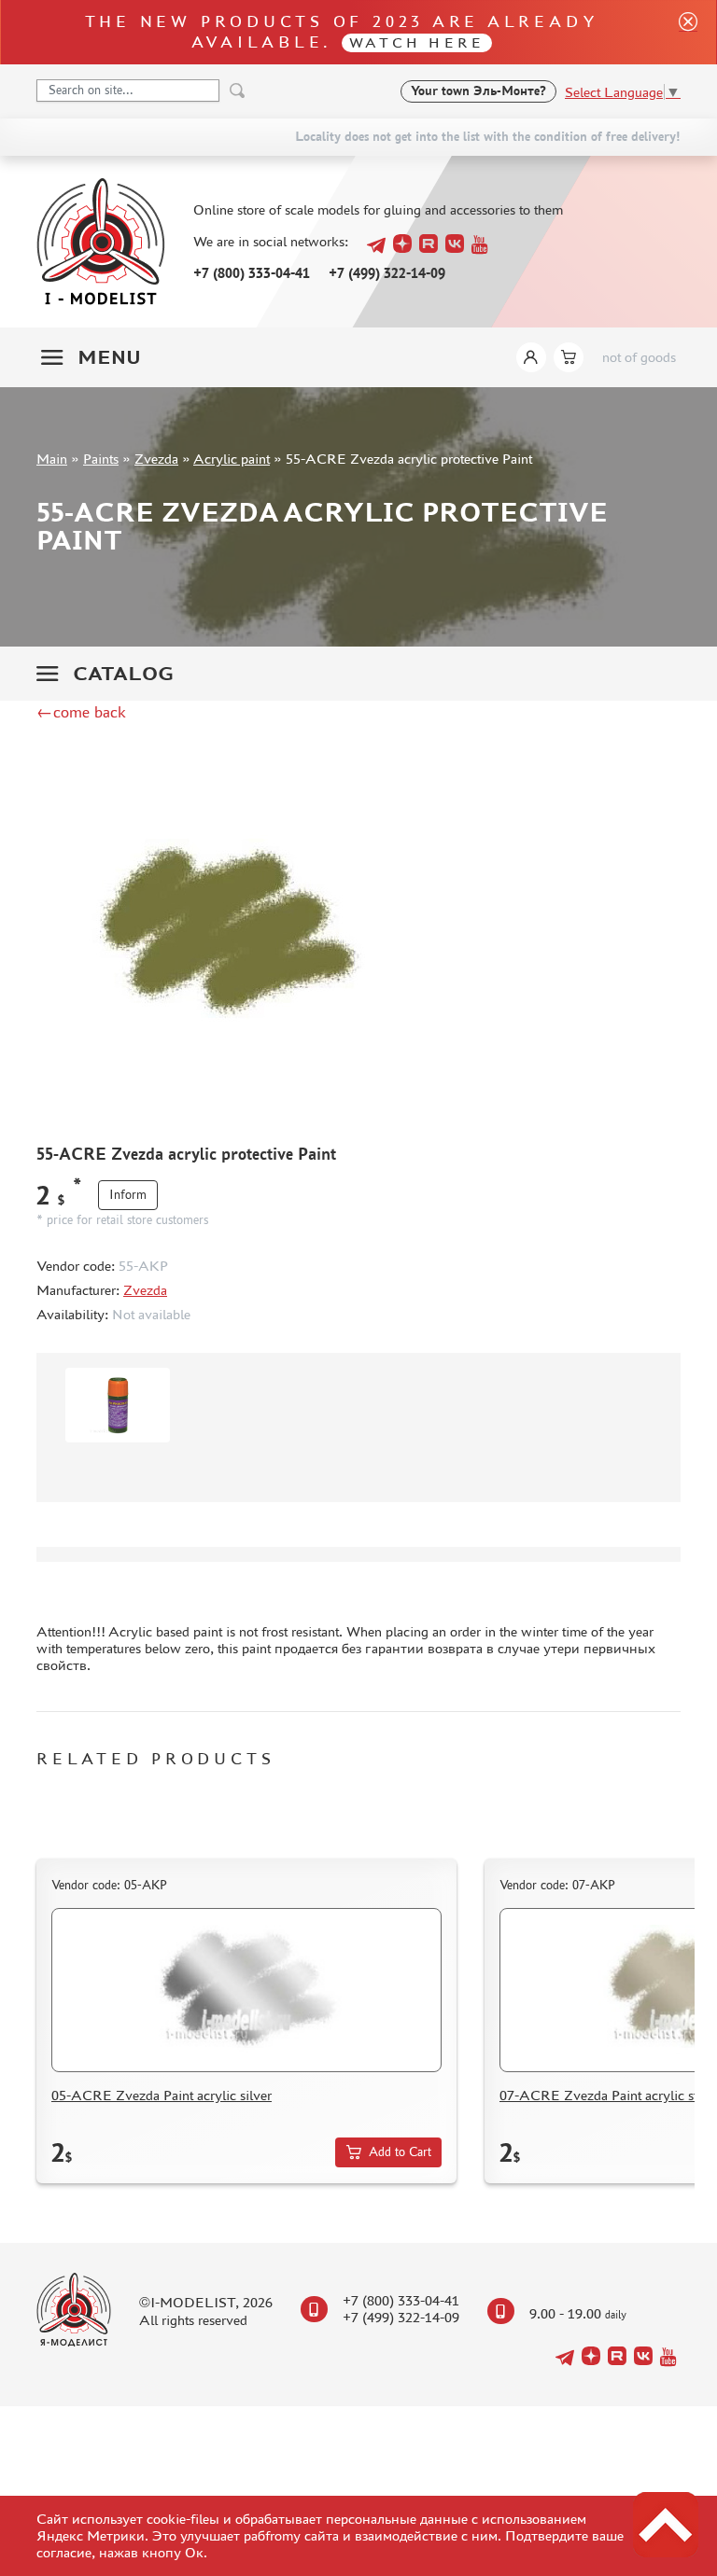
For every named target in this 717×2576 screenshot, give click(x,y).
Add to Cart (400, 2152)
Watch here (417, 42)
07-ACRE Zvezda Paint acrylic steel (607, 2095)
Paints (101, 459)
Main (52, 459)
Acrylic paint (232, 459)
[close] (681, 32)
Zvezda (156, 459)
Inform (128, 1195)
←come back (81, 712)
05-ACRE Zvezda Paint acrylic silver (162, 2095)
